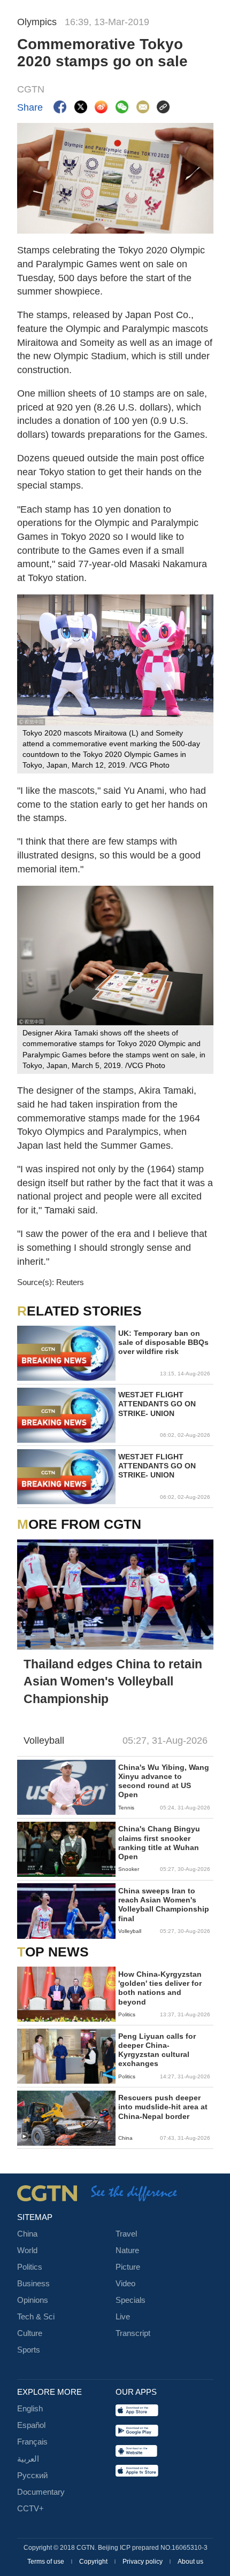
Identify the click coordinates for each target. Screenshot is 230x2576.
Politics (30, 2267)
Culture (30, 2333)
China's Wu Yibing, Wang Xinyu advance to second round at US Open (164, 1781)
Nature (127, 2250)
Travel (126, 2234)
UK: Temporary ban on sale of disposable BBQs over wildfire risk (163, 1343)
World (27, 2250)
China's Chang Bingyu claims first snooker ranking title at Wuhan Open (159, 1843)
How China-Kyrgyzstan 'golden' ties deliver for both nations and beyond (160, 1988)
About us (190, 2562)
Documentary (41, 2492)
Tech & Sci (36, 2317)
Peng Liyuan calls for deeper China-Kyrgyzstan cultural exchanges (157, 2050)
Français (32, 2442)
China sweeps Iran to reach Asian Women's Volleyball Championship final (164, 1905)
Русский (32, 2476)
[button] (24, 2137)
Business (33, 2284)
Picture (128, 2267)
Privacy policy (143, 2562)
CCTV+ (30, 2509)
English (30, 2409)
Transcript (133, 2333)
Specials (131, 2300)
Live (123, 2317)
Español (31, 2425)
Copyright (94, 2562)
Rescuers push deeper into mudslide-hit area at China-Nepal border (163, 2107)
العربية (28, 2459)
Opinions (33, 2300)
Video (125, 2284)
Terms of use (47, 2562)
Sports (29, 2350)
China (27, 2234)
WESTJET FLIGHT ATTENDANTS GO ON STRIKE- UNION (157, 1404)
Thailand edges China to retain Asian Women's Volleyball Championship (113, 1681)
